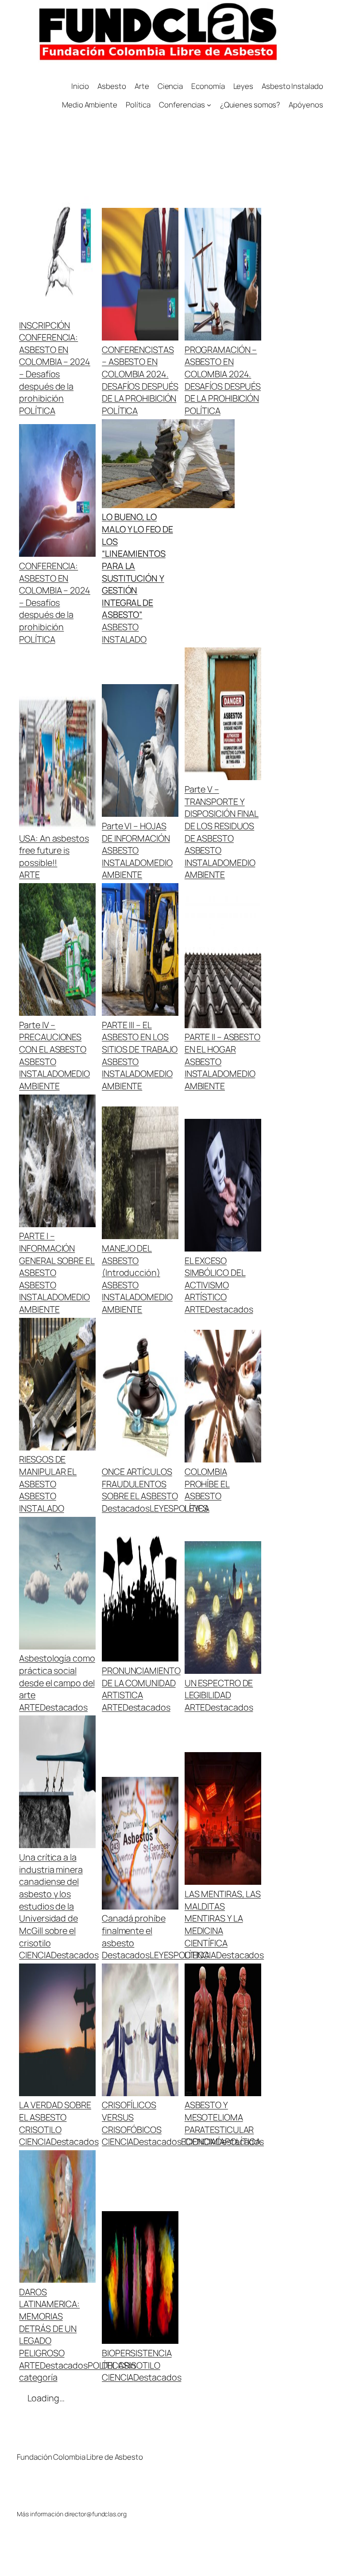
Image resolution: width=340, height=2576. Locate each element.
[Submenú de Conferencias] (209, 105)
